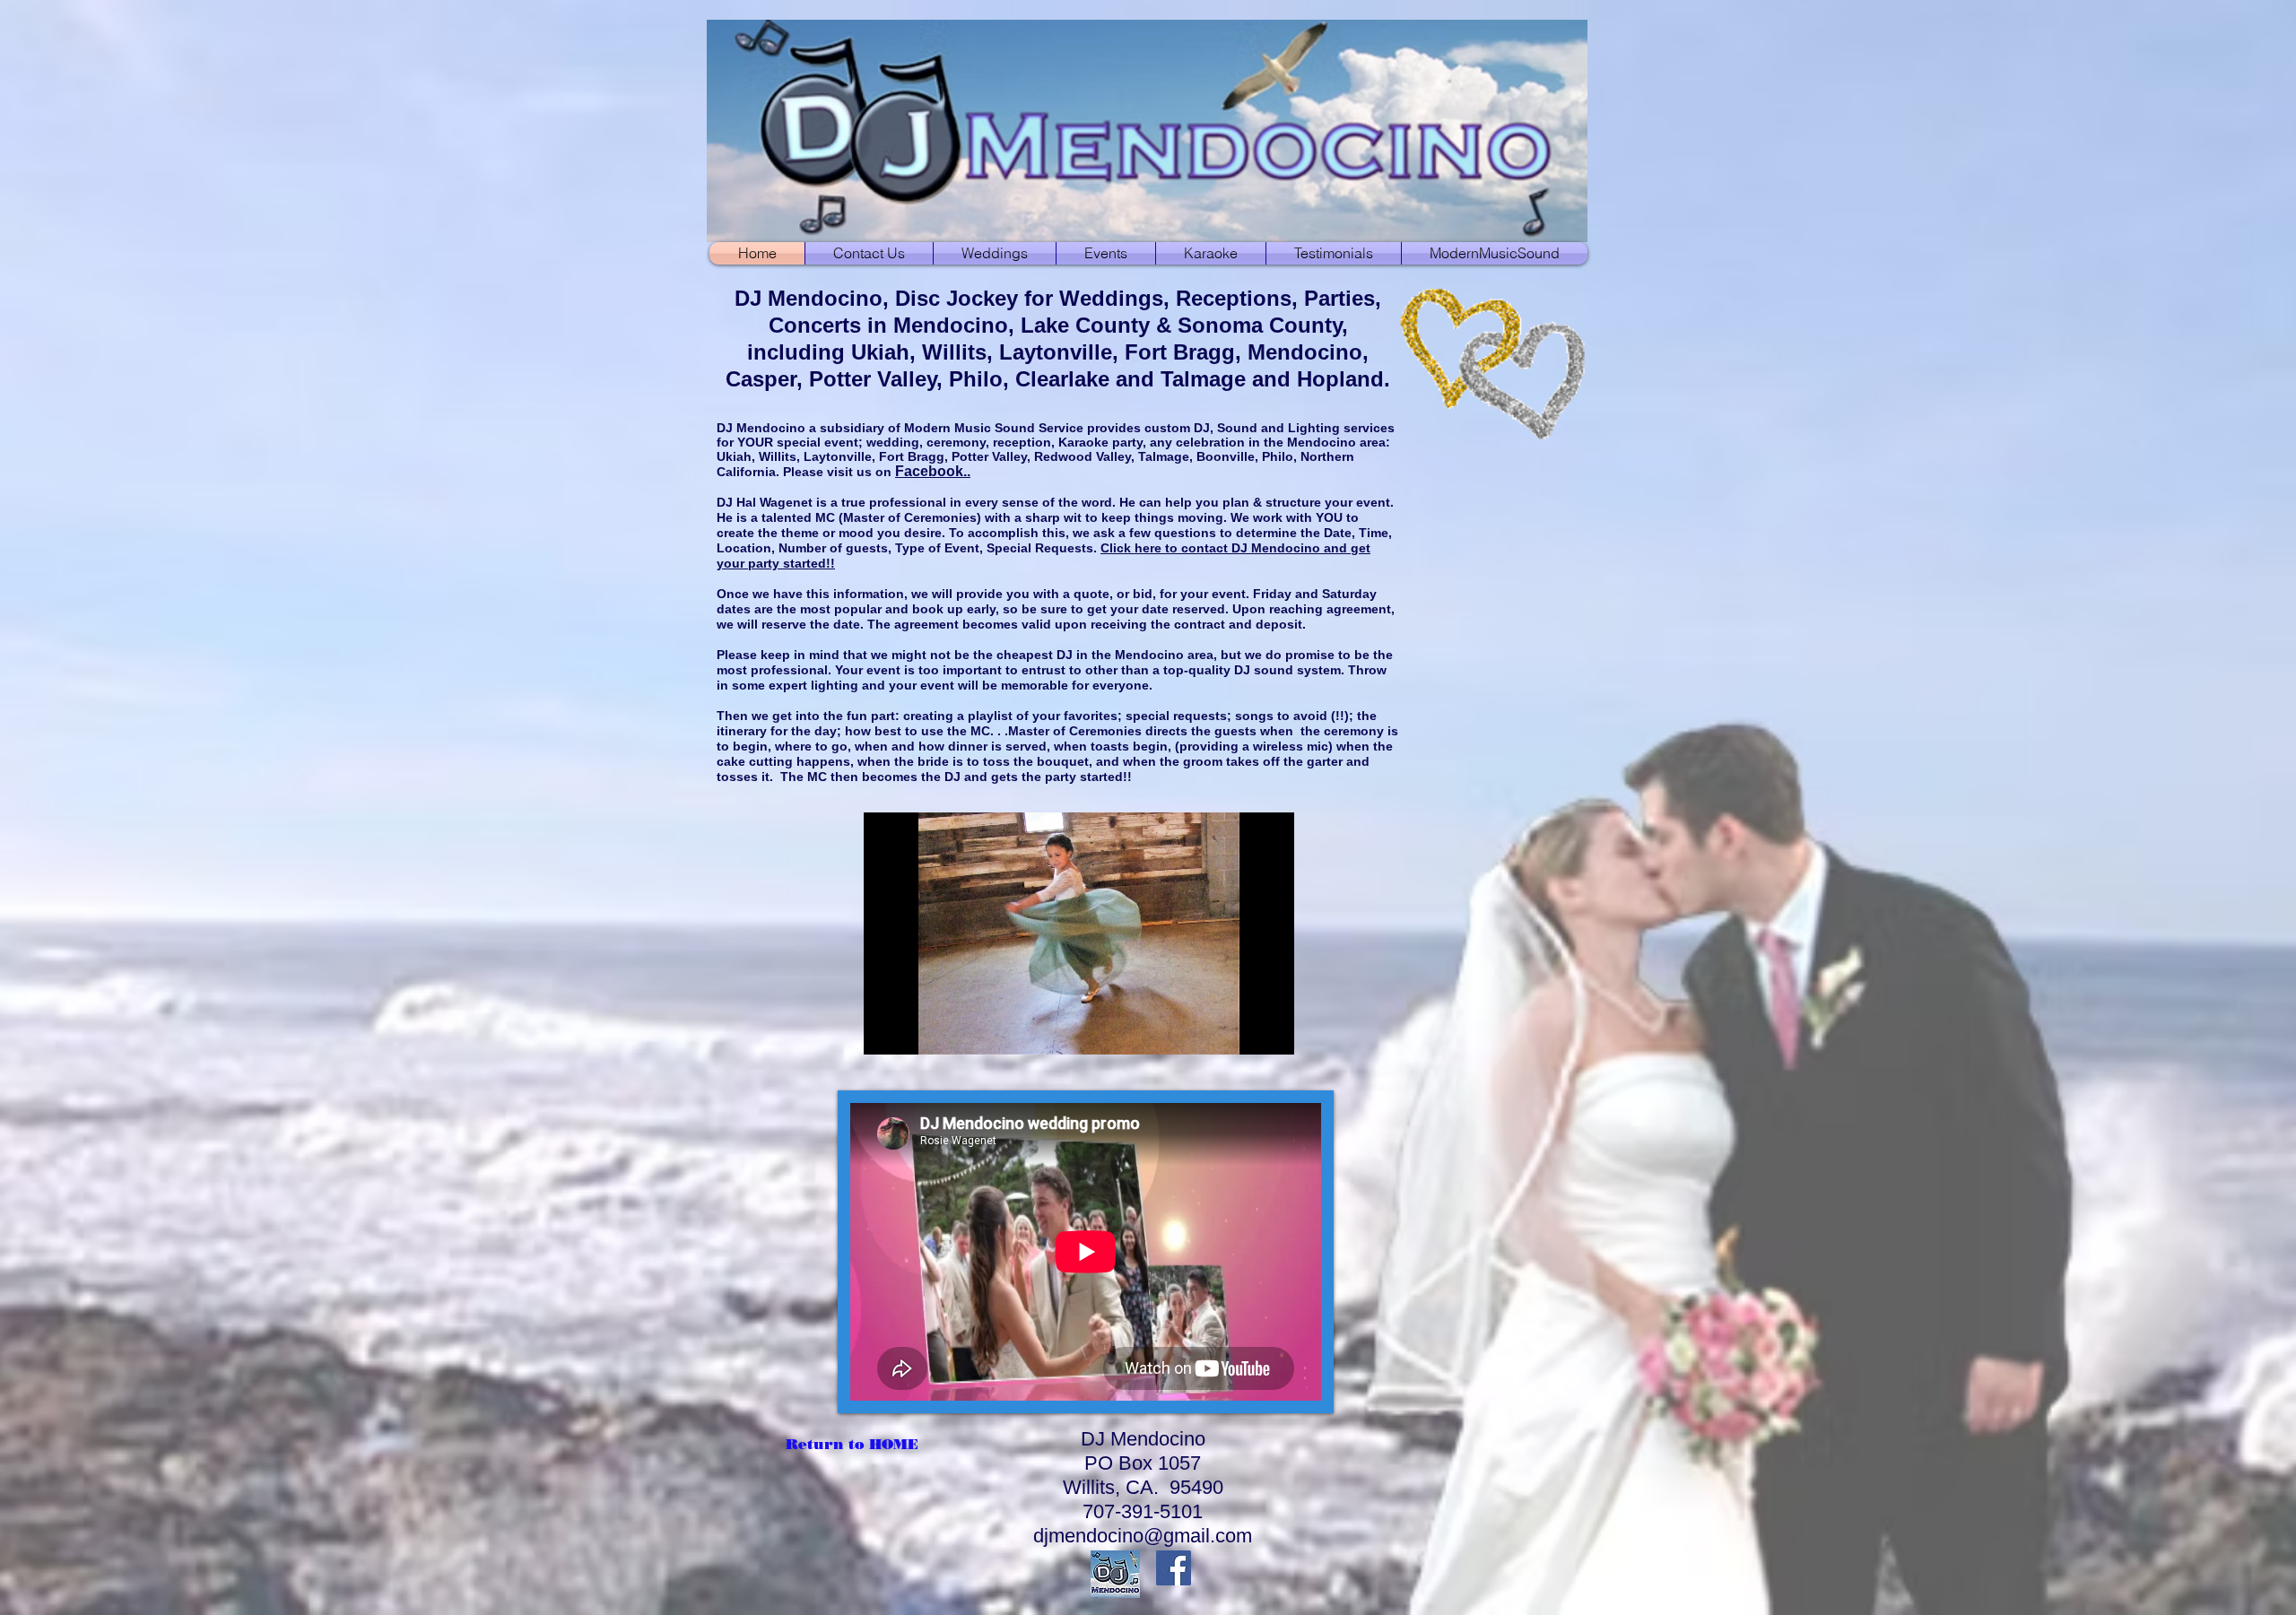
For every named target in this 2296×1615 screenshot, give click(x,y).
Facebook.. (933, 471)
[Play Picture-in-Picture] (1239, 1030)
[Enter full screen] (1270, 1030)
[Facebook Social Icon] (1174, 1568)
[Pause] (887, 1030)
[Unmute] (918, 1030)
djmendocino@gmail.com (1143, 1536)
